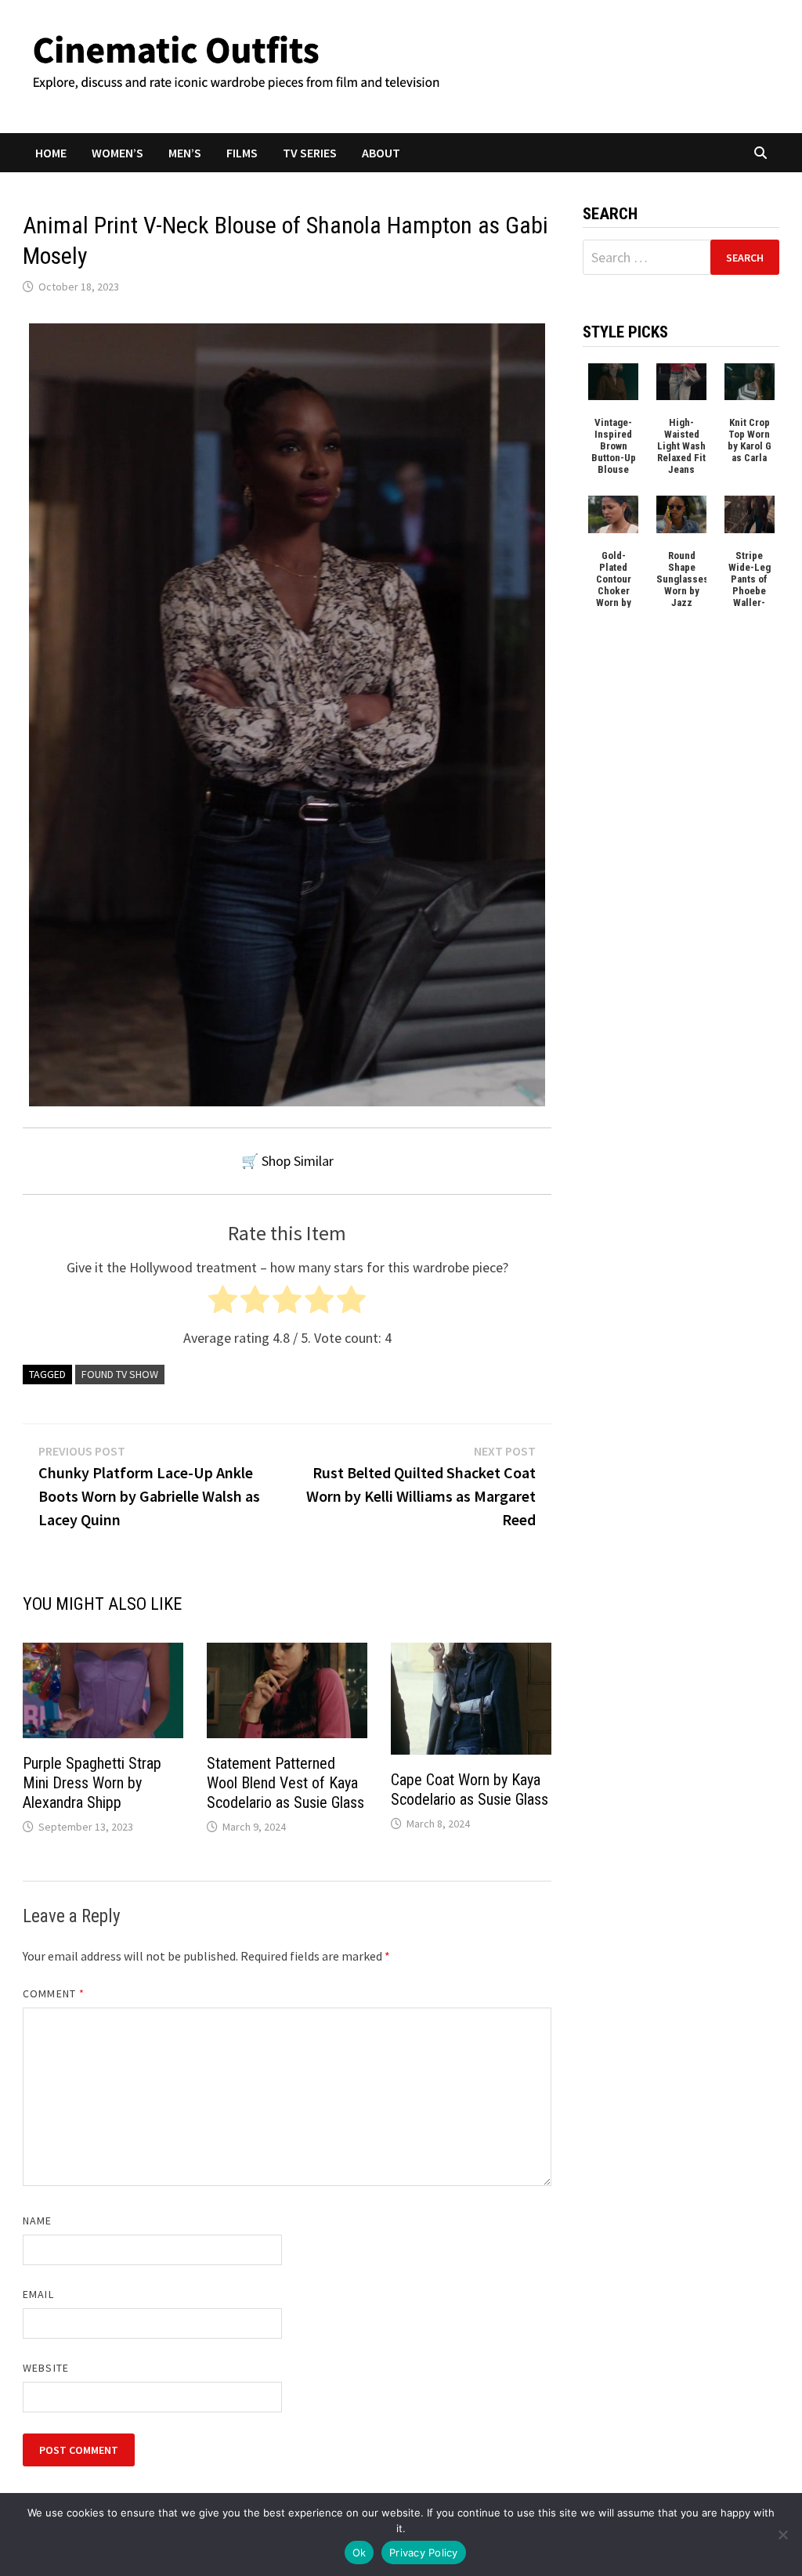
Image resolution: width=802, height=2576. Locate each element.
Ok (359, 2553)
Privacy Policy (424, 2553)
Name (37, 2221)
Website (46, 2368)
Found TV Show (120, 1374)
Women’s (117, 153)
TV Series (310, 153)
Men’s (185, 153)
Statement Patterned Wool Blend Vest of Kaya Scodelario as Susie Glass (285, 1783)
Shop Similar (298, 1161)
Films (242, 153)
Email (38, 2294)
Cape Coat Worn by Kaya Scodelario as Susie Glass (470, 1789)
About (381, 153)
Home (51, 153)
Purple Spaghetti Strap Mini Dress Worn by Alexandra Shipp (92, 1783)
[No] (782, 2535)
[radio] (223, 1303)
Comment (54, 1993)
